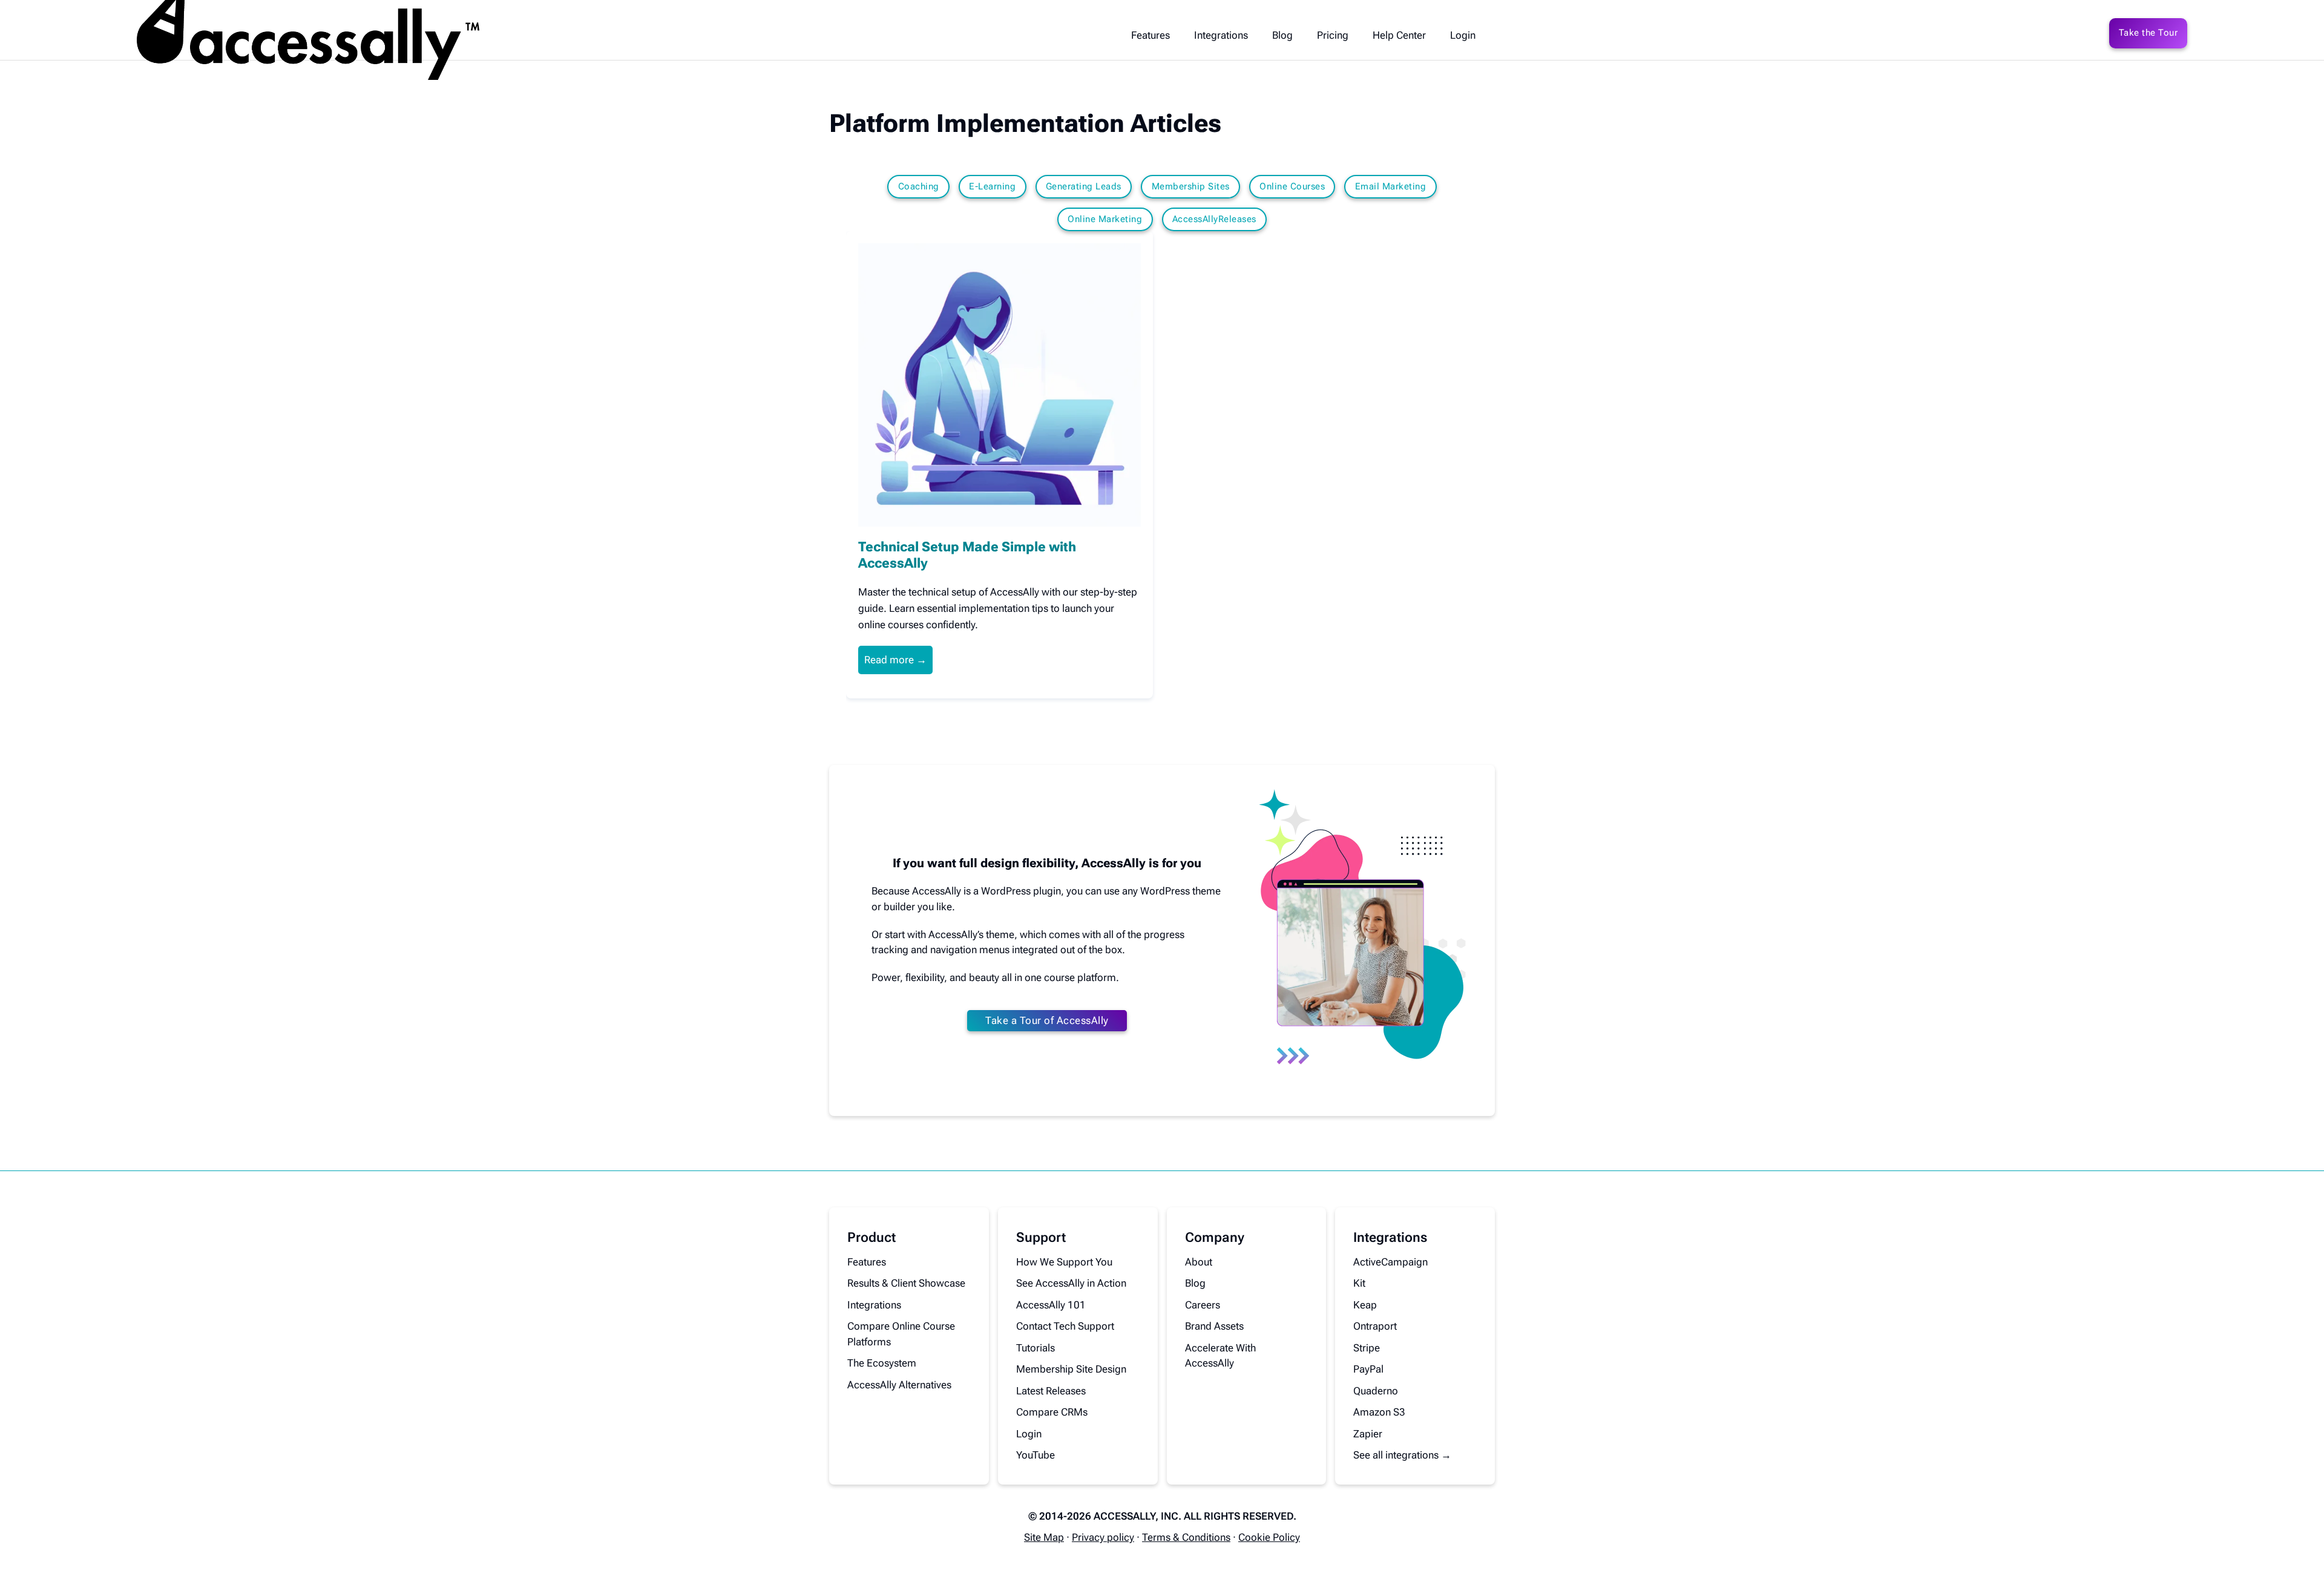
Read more (889, 660)
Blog (1282, 35)
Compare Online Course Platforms (901, 1334)
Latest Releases (1051, 1391)
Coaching (919, 186)
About (1199, 1262)
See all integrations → (1402, 1455)
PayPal (1368, 1369)
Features (1151, 35)
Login (1463, 35)
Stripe (1367, 1348)
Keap (1365, 1305)
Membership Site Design (1071, 1369)
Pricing (1333, 35)
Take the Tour (2148, 33)
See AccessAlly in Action (1071, 1283)
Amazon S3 (1379, 1412)
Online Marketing (1105, 219)
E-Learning (992, 186)
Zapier (1368, 1434)
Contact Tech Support (1065, 1326)
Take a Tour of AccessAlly (1047, 1020)
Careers (1203, 1305)
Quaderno (1376, 1391)
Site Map (1044, 1537)
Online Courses (1292, 186)
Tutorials (1036, 1348)
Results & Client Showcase (906, 1283)
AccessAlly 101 (1051, 1305)
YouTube (1036, 1455)
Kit (1359, 1283)
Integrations (1221, 35)
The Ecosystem (882, 1363)
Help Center (1399, 35)
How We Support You (1064, 1262)
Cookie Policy (1269, 1537)
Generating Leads (1084, 186)
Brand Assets (1214, 1326)
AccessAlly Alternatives (899, 1385)
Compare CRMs (1052, 1412)
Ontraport (1375, 1326)
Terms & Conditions (1186, 1537)
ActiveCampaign (1390, 1262)
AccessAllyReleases (1214, 219)
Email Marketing (1391, 186)
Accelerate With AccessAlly (1220, 1356)
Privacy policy (1103, 1537)
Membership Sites (1191, 186)
